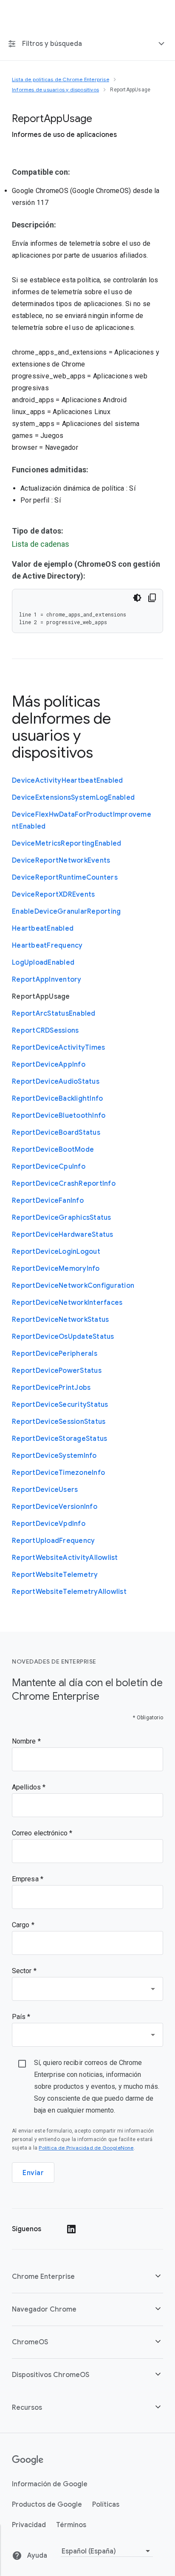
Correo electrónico (41, 1833)
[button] (87, 2276)
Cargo (22, 1925)
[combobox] (87, 1989)
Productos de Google (47, 2505)
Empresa (26, 1879)
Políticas (106, 2505)
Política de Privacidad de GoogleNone (86, 2148)
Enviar (33, 2173)
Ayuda (36, 2556)
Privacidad (29, 2525)
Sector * (24, 1971)
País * (21, 2017)
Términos (71, 2525)
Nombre (25, 1741)
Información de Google (50, 2484)
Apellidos (27, 1787)
